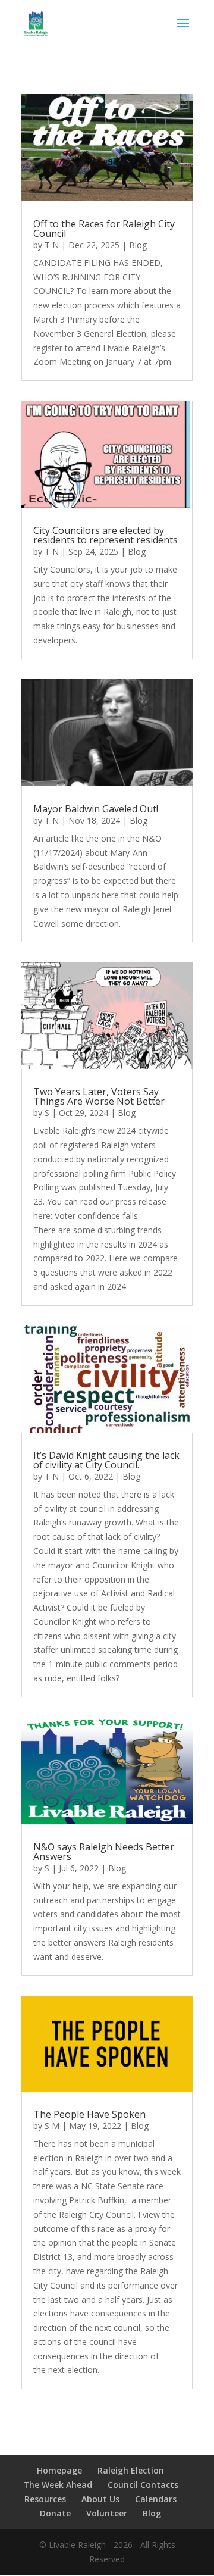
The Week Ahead (58, 2485)
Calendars (156, 2499)
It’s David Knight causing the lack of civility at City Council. (106, 1460)
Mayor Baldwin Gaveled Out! (96, 809)
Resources (45, 2499)
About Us (100, 2499)
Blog (138, 245)
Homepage (59, 2470)
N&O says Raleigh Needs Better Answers (104, 1852)
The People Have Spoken (89, 2114)
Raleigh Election (131, 2470)
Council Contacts (143, 2485)
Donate (55, 2513)
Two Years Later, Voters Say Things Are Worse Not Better (99, 1096)
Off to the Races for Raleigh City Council (104, 229)
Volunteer (107, 2513)
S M (52, 2126)
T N (52, 245)
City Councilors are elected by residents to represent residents (106, 535)
